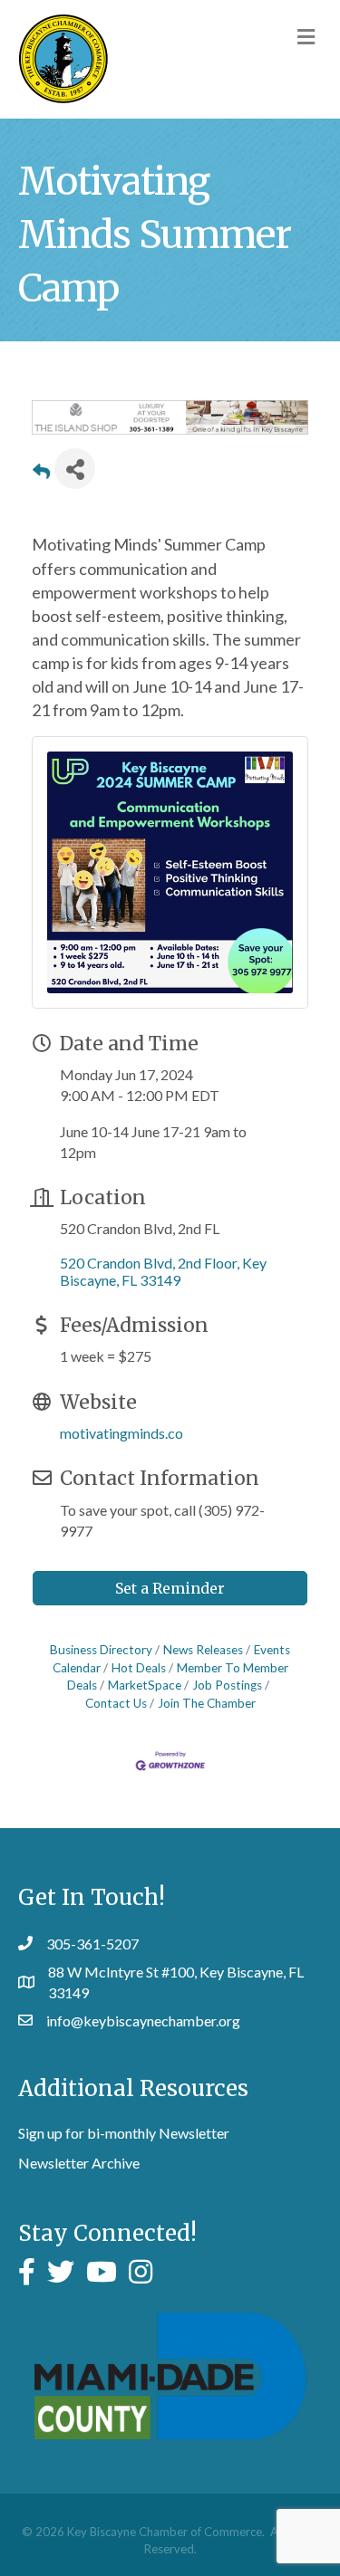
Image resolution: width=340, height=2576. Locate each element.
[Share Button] (75, 469)
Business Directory (101, 1650)
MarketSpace (145, 1685)
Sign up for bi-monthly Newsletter (124, 2133)
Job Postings (227, 1685)
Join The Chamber (207, 1703)
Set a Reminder (170, 1588)
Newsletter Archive (79, 2163)
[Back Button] (41, 474)
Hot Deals (139, 1668)
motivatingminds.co (121, 1433)
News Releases (203, 1650)
